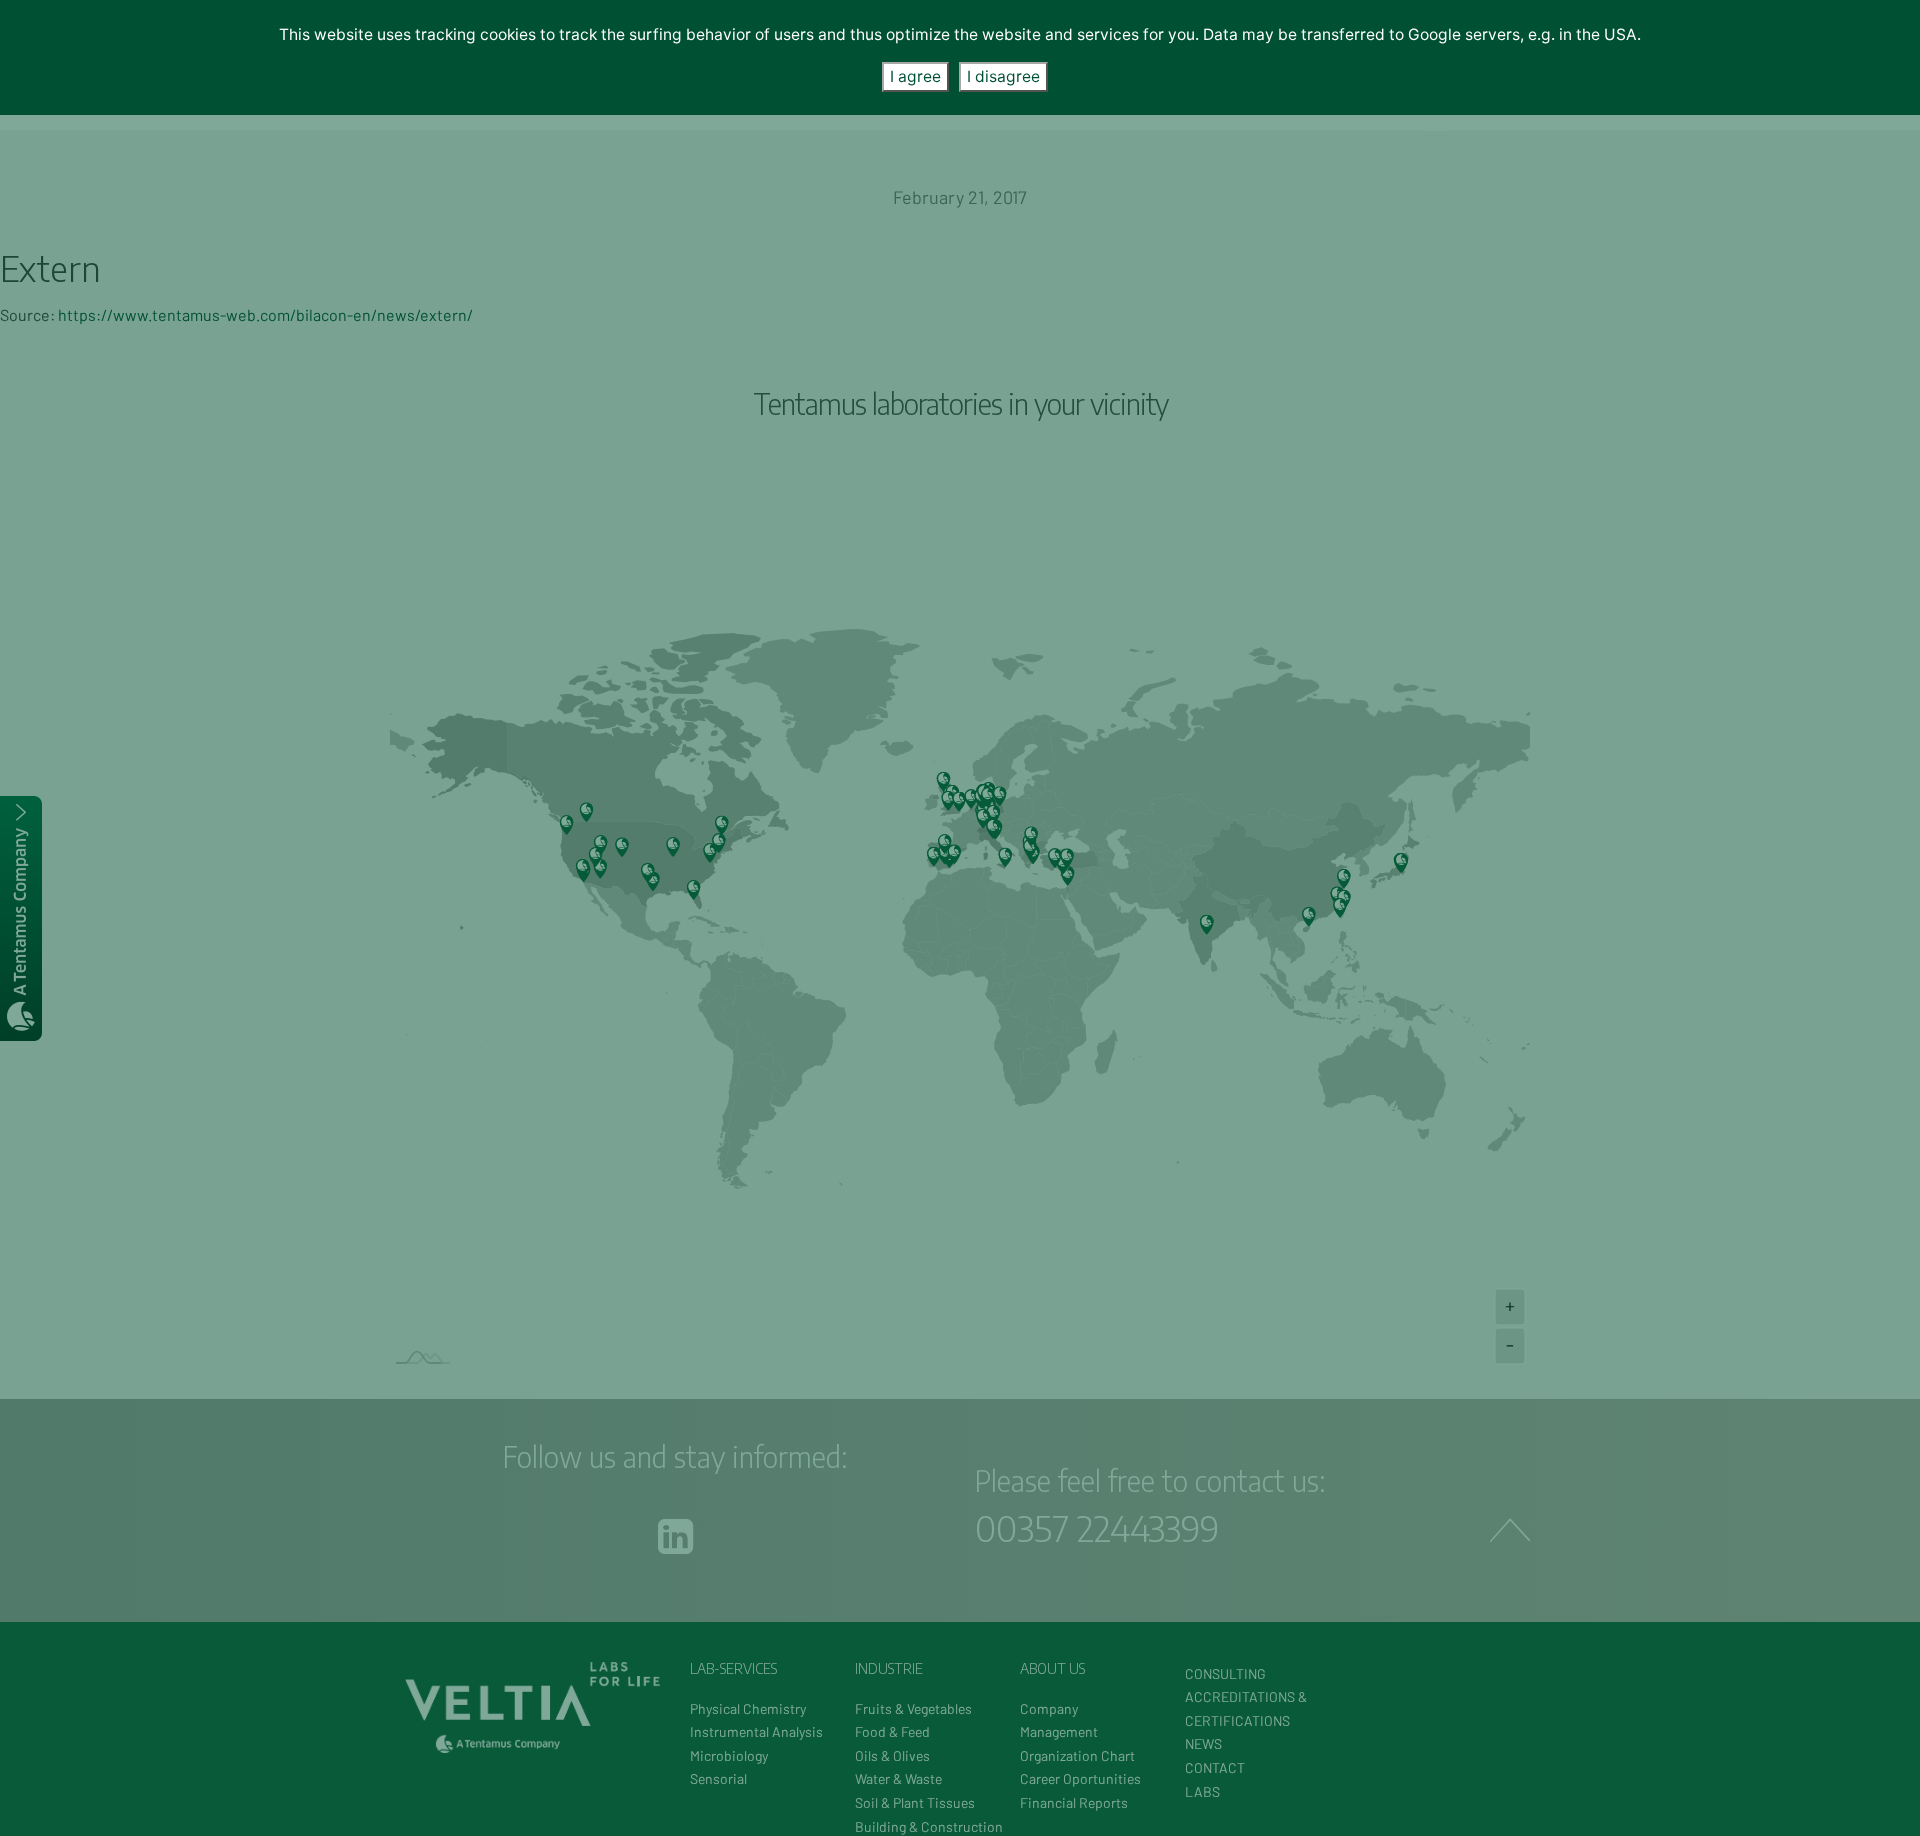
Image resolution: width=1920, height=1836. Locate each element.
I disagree (1003, 76)
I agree (915, 76)
